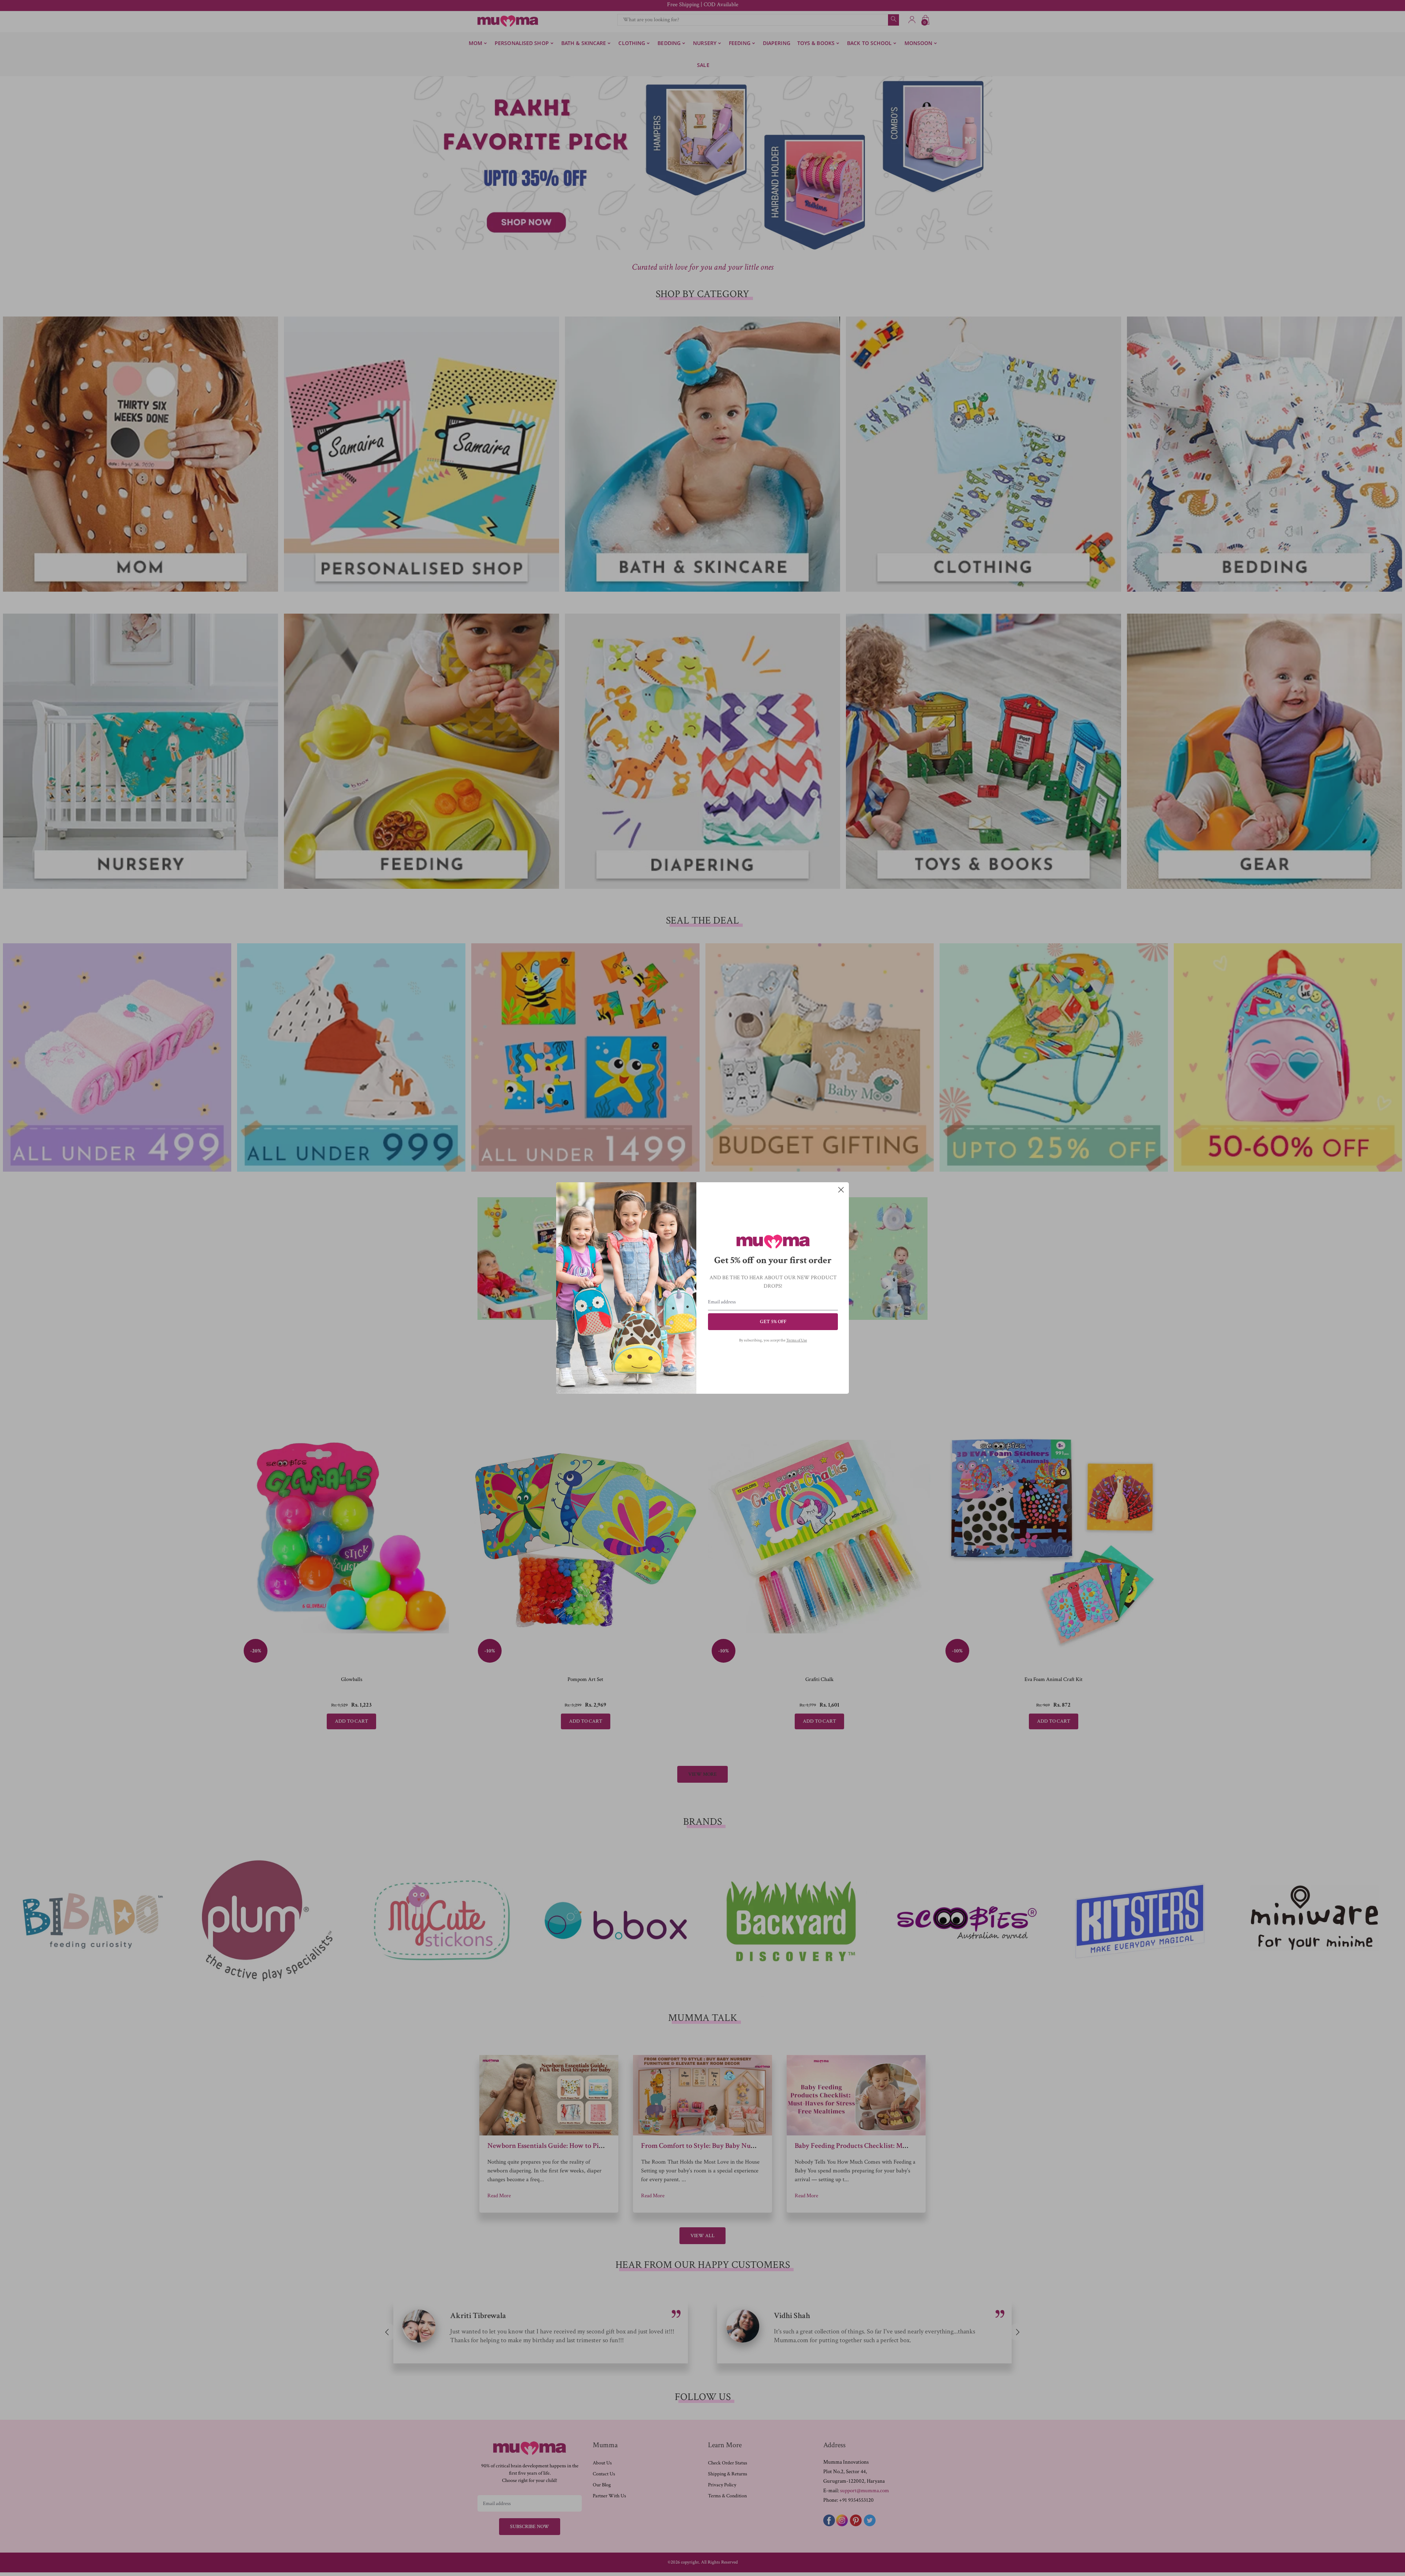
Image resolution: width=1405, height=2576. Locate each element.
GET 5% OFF (773, 1322)
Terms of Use (797, 1340)
